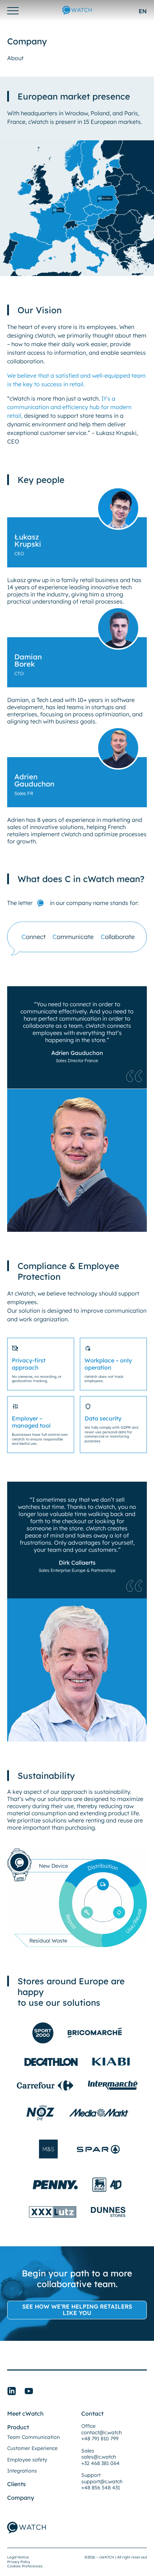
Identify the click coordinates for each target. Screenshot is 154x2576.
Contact (92, 2413)
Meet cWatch (25, 2413)
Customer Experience (32, 2448)
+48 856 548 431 (101, 2488)
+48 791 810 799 (100, 2439)
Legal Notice (18, 2557)
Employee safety (27, 2460)
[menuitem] (143, 11)
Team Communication (33, 2437)
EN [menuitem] (143, 11)
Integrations (22, 2471)
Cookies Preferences (25, 2566)
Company (21, 2498)
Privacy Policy (19, 2562)
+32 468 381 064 (100, 2463)
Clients (16, 2484)
